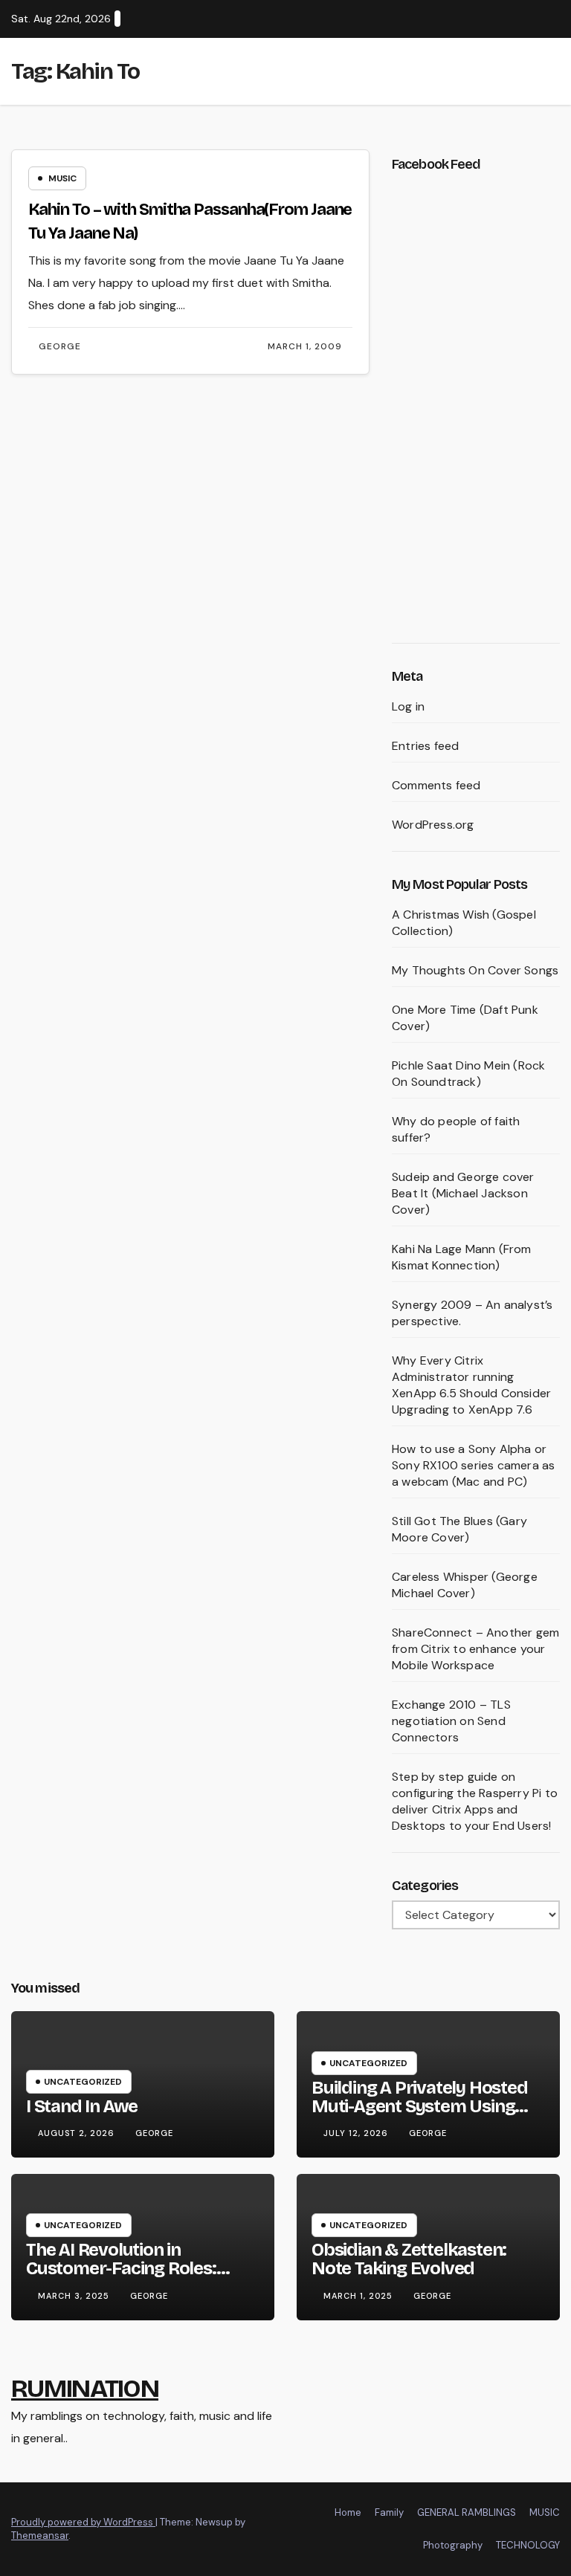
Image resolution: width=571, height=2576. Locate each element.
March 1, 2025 (359, 2296)
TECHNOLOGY (528, 2545)
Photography (453, 2545)
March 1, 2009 (305, 346)
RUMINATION (85, 2388)
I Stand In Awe (82, 2106)
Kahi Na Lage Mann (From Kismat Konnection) (462, 1257)
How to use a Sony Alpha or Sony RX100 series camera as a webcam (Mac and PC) (473, 1465)
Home (348, 2512)
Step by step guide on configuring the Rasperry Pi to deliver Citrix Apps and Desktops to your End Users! (475, 1801)
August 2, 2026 (78, 2133)
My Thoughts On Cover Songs (475, 970)
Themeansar (40, 2535)
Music (62, 178)
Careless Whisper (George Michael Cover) (465, 1585)
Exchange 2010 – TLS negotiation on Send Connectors (451, 1721)
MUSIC (545, 2512)
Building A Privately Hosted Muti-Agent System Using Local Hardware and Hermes (426, 2106)
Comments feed (436, 785)
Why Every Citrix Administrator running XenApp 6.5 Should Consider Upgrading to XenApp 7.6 (471, 1385)
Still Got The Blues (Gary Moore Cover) (459, 1529)
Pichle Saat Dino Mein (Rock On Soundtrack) (468, 1074)
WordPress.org (433, 825)
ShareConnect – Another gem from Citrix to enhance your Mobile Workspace (475, 1649)
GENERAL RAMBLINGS (467, 2512)
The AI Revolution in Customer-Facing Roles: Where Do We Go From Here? (142, 2268)
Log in (408, 706)
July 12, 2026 (357, 2133)
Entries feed (425, 746)
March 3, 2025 (75, 2296)
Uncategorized (83, 2082)
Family (389, 2512)
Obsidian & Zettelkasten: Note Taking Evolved (409, 2259)
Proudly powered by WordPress (83, 2522)
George (60, 346)
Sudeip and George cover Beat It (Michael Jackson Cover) (463, 1193)
